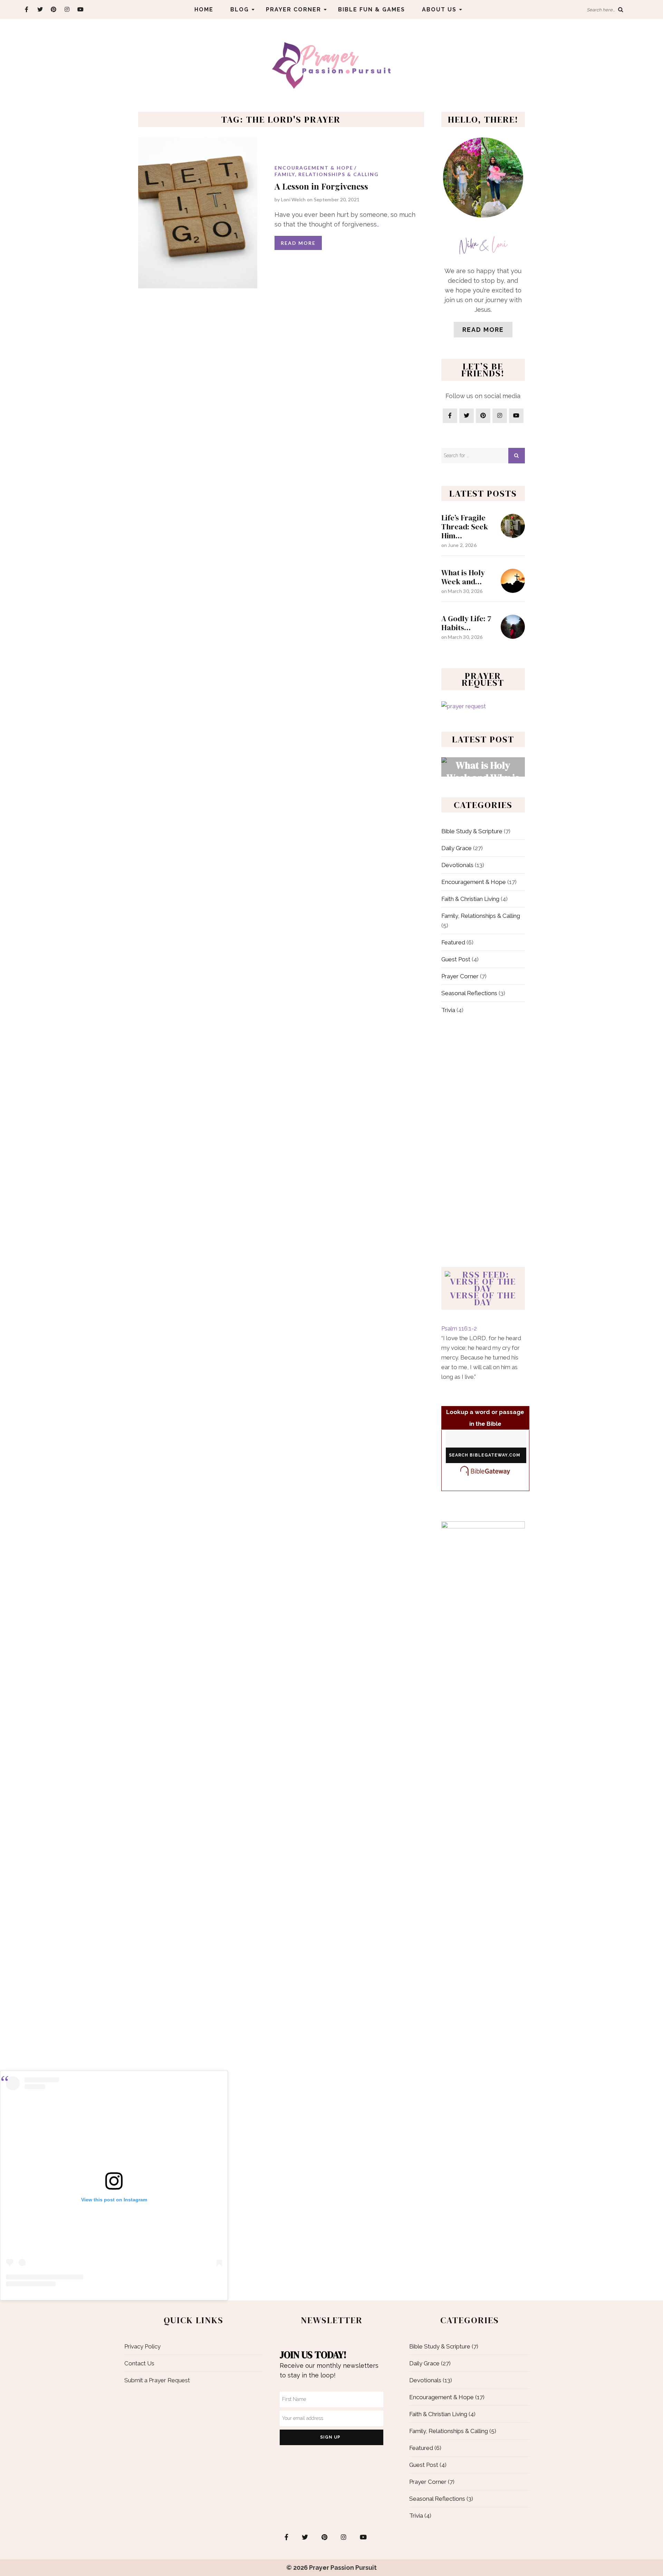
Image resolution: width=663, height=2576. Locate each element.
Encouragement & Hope (314, 168)
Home (204, 9)
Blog (240, 9)
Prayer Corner (294, 9)
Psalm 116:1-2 (459, 1328)
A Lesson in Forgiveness (321, 186)
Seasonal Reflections (469, 993)
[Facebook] (26, 9)
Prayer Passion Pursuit (343, 2568)
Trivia (448, 1010)
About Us (439, 9)
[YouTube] (80, 9)
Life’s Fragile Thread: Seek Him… (465, 527)
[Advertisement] (483, 1143)
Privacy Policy (142, 2346)
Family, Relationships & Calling (327, 174)
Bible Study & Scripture (472, 831)
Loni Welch (294, 199)
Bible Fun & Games (372, 9)
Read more (483, 330)
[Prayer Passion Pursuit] (331, 65)
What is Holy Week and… (463, 577)
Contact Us (139, 2363)
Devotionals (457, 865)
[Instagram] (67, 9)
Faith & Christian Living (470, 899)
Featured (453, 942)
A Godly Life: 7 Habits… (466, 623)
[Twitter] (40, 9)
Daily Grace (457, 848)
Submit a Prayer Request (157, 2380)
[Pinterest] (53, 9)
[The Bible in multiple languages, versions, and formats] (485, 1471)
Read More (298, 243)
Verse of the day (483, 1299)
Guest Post (456, 959)
